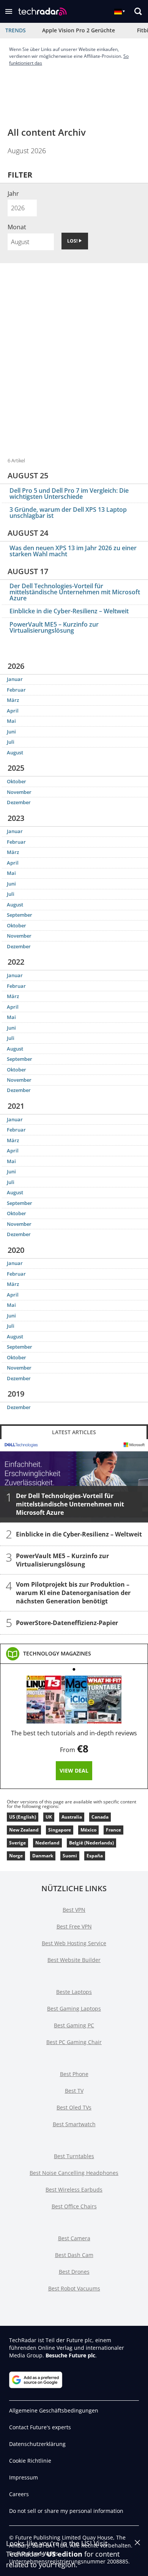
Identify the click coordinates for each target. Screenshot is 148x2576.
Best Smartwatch (74, 2124)
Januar (15, 679)
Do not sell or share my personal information (66, 2511)
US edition (65, 2554)
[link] (57, 1654)
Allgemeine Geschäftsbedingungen (54, 2410)
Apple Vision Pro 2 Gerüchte (79, 30)
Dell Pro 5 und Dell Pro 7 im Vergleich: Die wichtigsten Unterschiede (69, 494)
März (13, 700)
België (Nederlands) (91, 1843)
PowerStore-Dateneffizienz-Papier (67, 1623)
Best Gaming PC (74, 2025)
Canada (100, 1817)
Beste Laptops (74, 1992)
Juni (11, 732)
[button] (9, 11)
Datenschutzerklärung (37, 2444)
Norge (16, 1856)
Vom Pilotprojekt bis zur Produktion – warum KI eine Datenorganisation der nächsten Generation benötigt (73, 1593)
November (19, 792)
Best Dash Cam (74, 2255)
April (13, 711)
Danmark (43, 1856)
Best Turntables (74, 2156)
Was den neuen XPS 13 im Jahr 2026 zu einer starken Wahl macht (73, 551)
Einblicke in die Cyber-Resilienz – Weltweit (69, 611)
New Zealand (24, 1830)
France (113, 1830)
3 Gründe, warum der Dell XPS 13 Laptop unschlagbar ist (68, 513)
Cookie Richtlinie (30, 2461)
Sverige (17, 1843)
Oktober (17, 781)
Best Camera (74, 2238)
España (95, 1856)
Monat (17, 227)
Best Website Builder (74, 1960)
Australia (72, 1817)
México (88, 1830)
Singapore (60, 1830)
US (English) (23, 1817)
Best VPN (74, 1910)
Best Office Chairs (74, 2206)
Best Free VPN (74, 1926)
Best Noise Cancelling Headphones (74, 2173)
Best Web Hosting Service (74, 1943)
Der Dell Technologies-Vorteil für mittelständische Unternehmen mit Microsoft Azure (75, 592)
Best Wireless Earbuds (74, 2190)
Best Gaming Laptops (74, 2009)
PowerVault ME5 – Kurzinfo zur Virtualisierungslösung (54, 627)
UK (49, 1817)
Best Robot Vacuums (74, 2288)
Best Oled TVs (74, 2107)
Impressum (24, 2477)
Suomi (70, 1856)
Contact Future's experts (40, 2427)
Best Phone (74, 2074)
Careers (19, 2494)
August (15, 752)
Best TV (74, 2091)
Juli (11, 742)
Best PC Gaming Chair (74, 2042)
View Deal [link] (74, 1771)
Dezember (19, 802)
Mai (11, 721)
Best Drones (74, 2272)
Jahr (13, 194)
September (20, 915)
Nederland (47, 1843)
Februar (16, 690)
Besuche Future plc (70, 2355)
